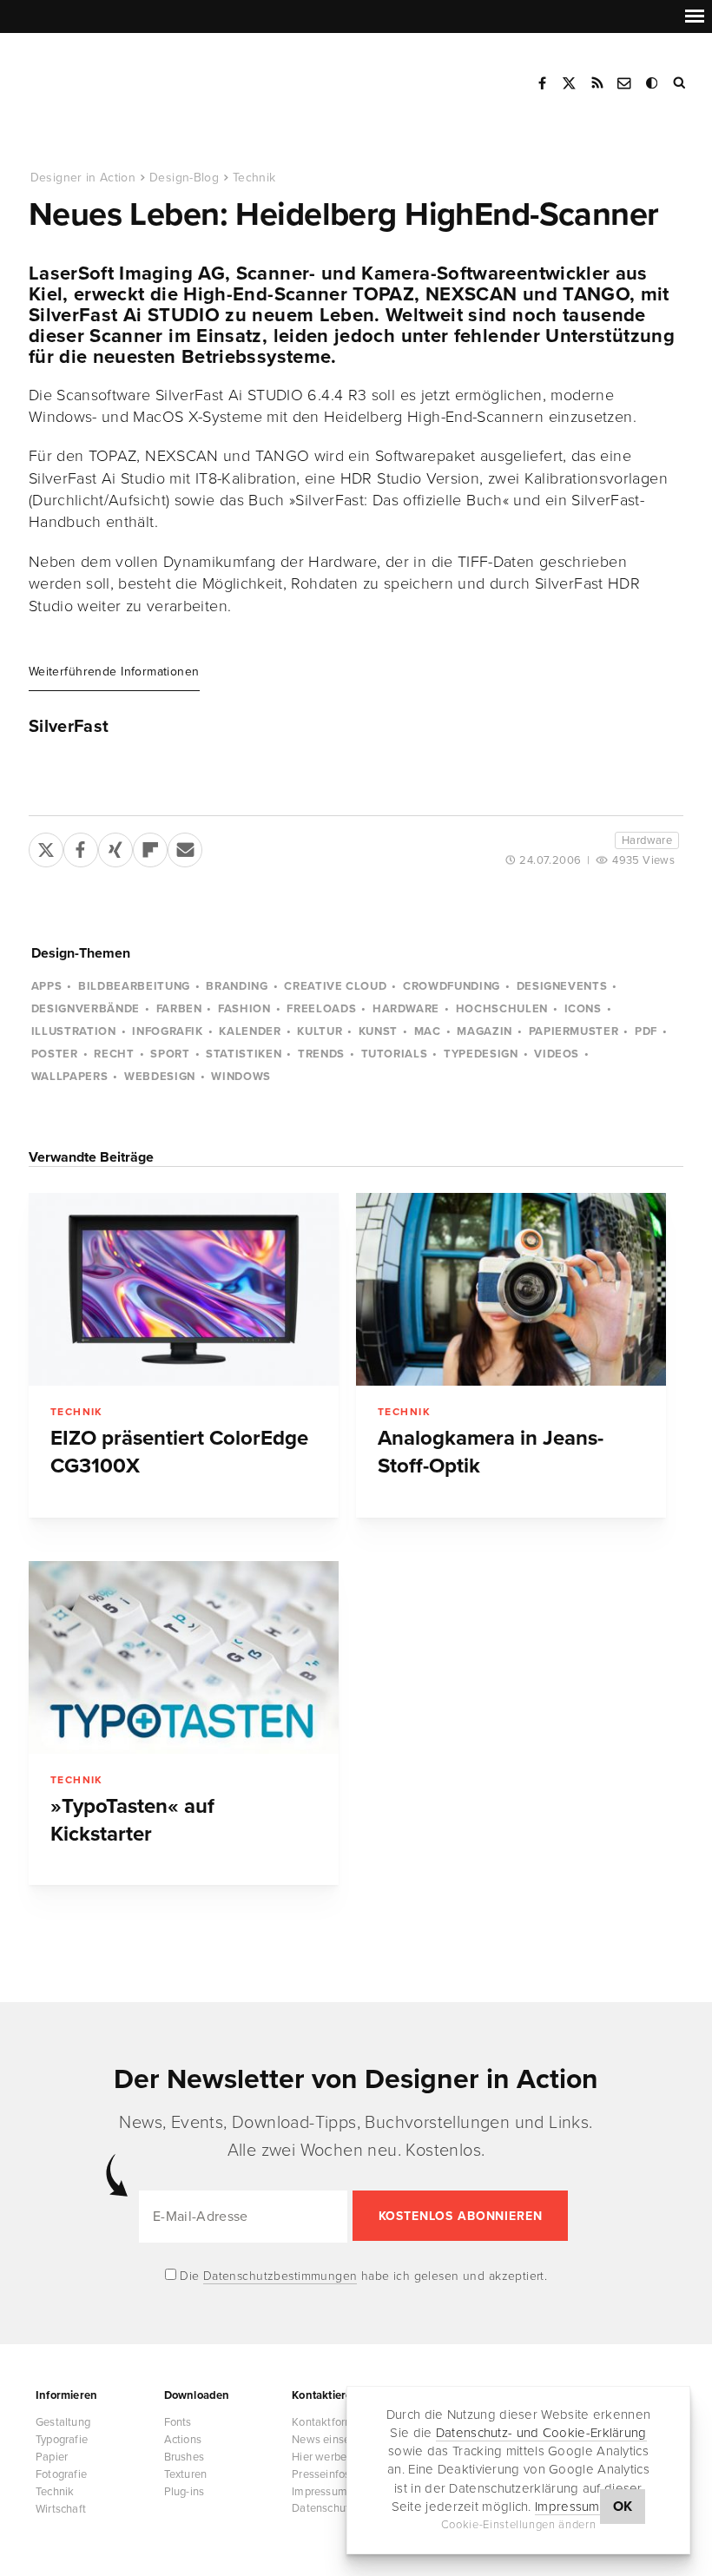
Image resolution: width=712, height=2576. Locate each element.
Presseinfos (321, 2474)
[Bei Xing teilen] (115, 847)
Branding (237, 986)
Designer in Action (117, 77)
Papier (52, 2457)
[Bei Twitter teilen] (46, 847)
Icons (583, 1009)
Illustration (74, 1031)
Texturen (186, 2474)
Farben (179, 1009)
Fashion (244, 1009)
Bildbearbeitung (134, 986)
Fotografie (61, 2474)
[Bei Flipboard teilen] (150, 847)
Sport (170, 1054)
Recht (114, 1054)
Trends (321, 1054)
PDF (646, 1031)
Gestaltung (63, 2422)
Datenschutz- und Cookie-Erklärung (541, 2433)
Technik (254, 178)
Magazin (485, 1031)
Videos (557, 1054)
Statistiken (244, 1054)
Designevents (562, 986)
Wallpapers (70, 1077)
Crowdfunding (452, 986)
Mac (428, 1031)
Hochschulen (502, 1009)
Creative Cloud (335, 986)
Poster (55, 1054)
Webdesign (160, 1077)
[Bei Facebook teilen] (81, 847)
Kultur (320, 1031)
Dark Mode (653, 83)
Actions (183, 2440)
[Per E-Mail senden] (185, 847)
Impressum (567, 2507)
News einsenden (333, 2440)
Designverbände (86, 1009)
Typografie (62, 2440)
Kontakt (625, 83)
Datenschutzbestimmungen (280, 2276)
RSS (597, 83)
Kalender (250, 1031)
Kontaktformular (333, 2422)
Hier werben (322, 2457)
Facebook (542, 83)
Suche (681, 83)
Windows (241, 1077)
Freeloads (321, 1009)
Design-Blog (184, 178)
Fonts (178, 2422)
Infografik (168, 1031)
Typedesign (481, 1054)
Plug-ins (185, 2492)
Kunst (378, 1031)
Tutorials (395, 1054)
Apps (47, 986)
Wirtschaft (61, 2509)
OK (623, 2507)
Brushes (184, 2457)
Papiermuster (574, 1031)
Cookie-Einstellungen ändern (519, 2525)
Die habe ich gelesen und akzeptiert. (362, 2276)
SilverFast (69, 727)
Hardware (647, 840)
